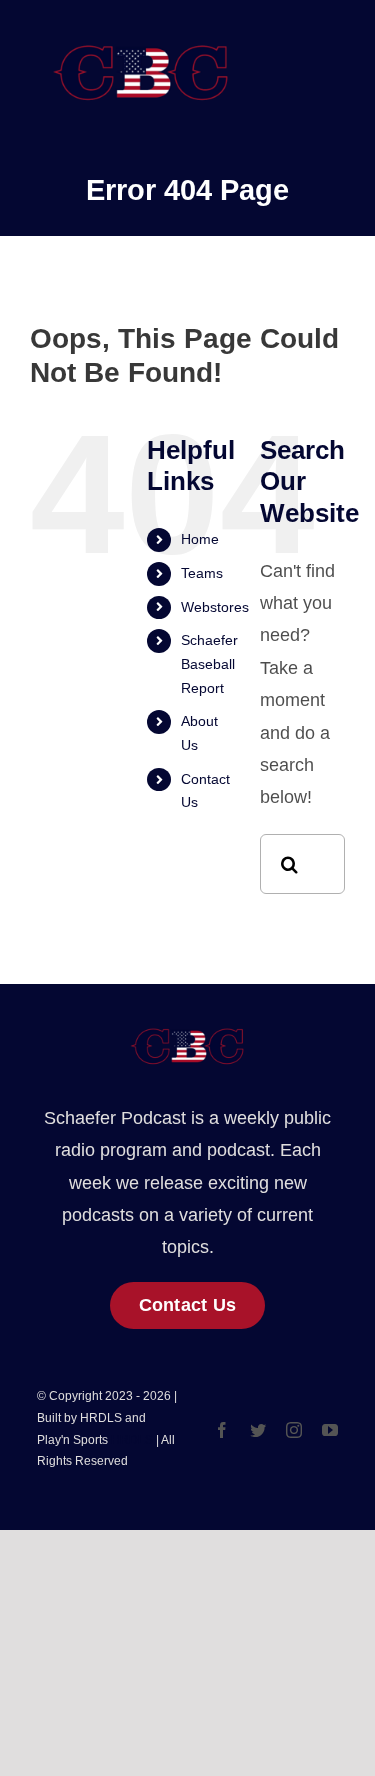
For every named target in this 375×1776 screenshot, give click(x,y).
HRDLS (132, 1440)
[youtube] (330, 1430)
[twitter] (258, 1430)
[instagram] (294, 1430)
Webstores (215, 607)
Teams (202, 573)
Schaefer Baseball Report (209, 664)
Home (200, 539)
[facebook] (222, 1430)
